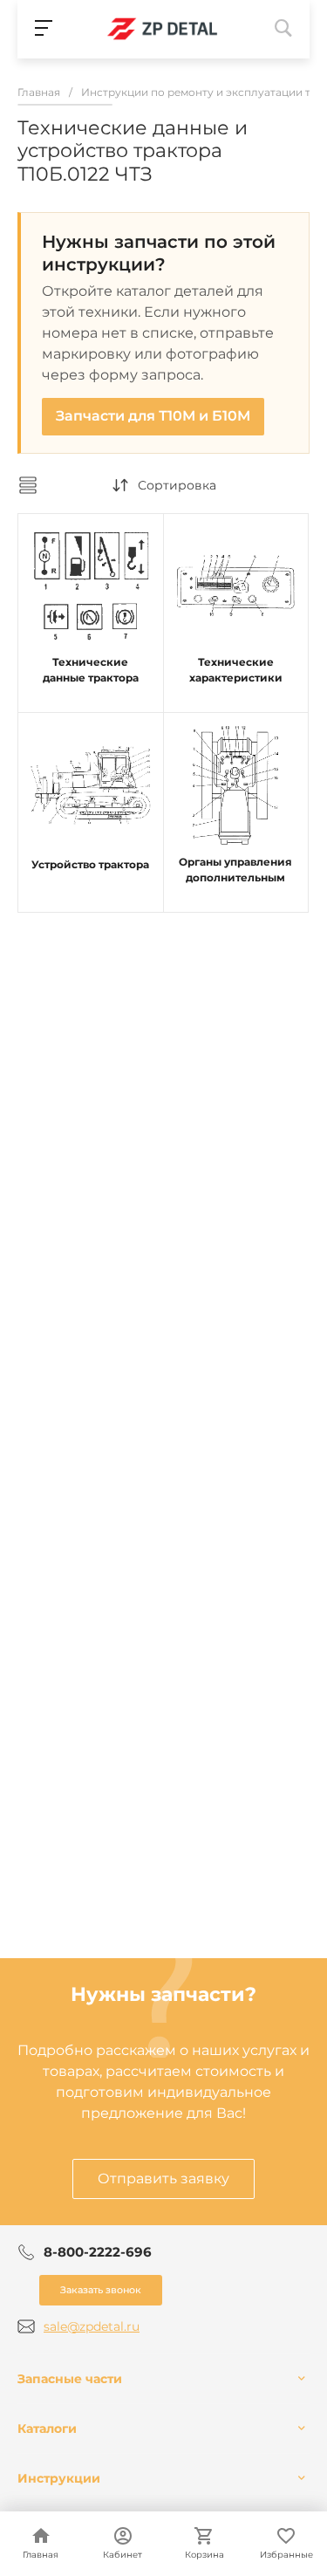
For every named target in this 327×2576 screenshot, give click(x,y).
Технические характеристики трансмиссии (236, 678)
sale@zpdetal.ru (92, 2326)
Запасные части (70, 2379)
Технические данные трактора (91, 670)
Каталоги (47, 2429)
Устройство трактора (90, 864)
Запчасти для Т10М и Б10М (153, 416)
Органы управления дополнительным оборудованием (235, 877)
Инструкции (59, 2478)
